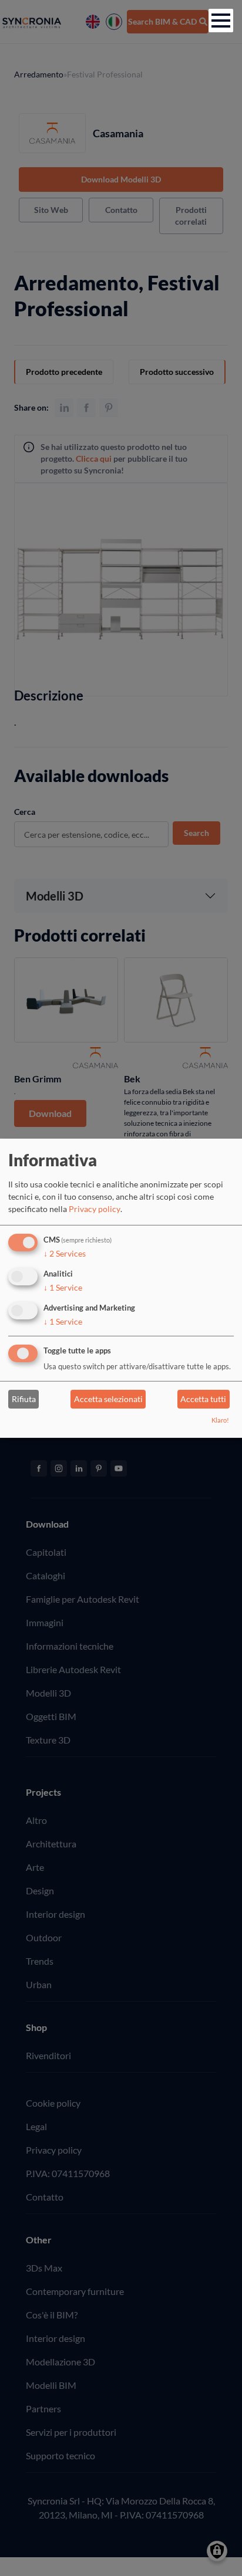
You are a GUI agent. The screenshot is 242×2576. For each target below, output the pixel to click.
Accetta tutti (203, 1399)
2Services (65, 1253)
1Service (63, 1287)
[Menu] (221, 21)
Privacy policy (95, 1209)
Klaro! (220, 1420)
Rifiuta (24, 1399)
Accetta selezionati (108, 1399)
